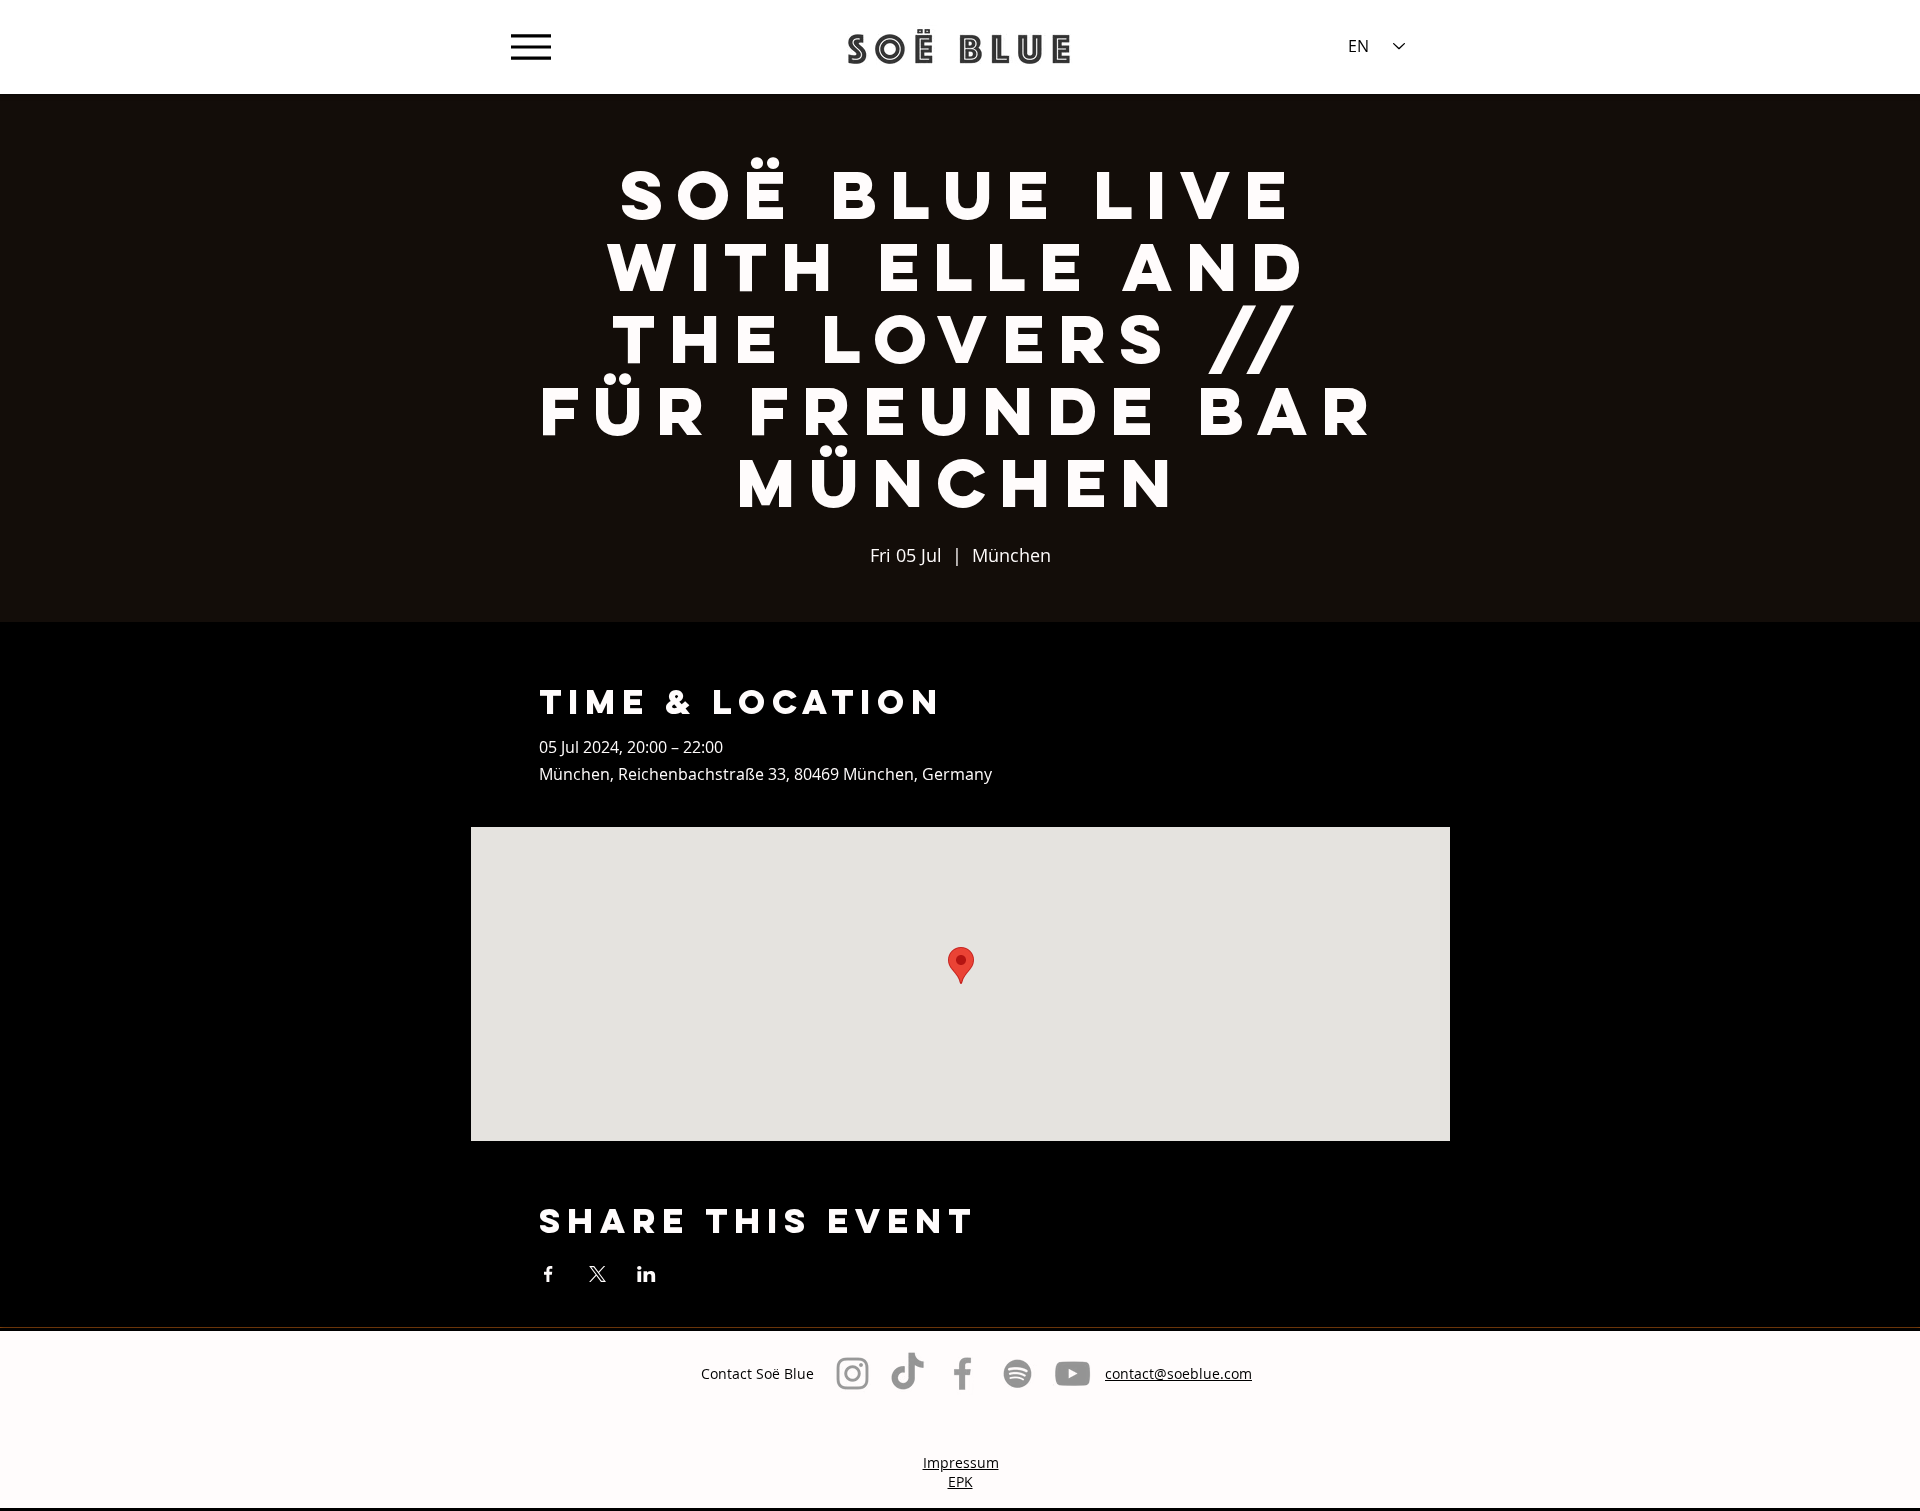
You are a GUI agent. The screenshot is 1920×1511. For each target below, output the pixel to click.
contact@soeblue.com (1178, 1373)
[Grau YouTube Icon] (1072, 1373)
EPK (960, 1481)
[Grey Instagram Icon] (852, 1373)
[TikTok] (907, 1373)
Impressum (961, 1462)
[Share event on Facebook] (548, 1274)
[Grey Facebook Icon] (962, 1373)
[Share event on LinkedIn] (646, 1274)
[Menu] (530, 46)
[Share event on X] (597, 1274)
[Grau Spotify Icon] (1017, 1373)
